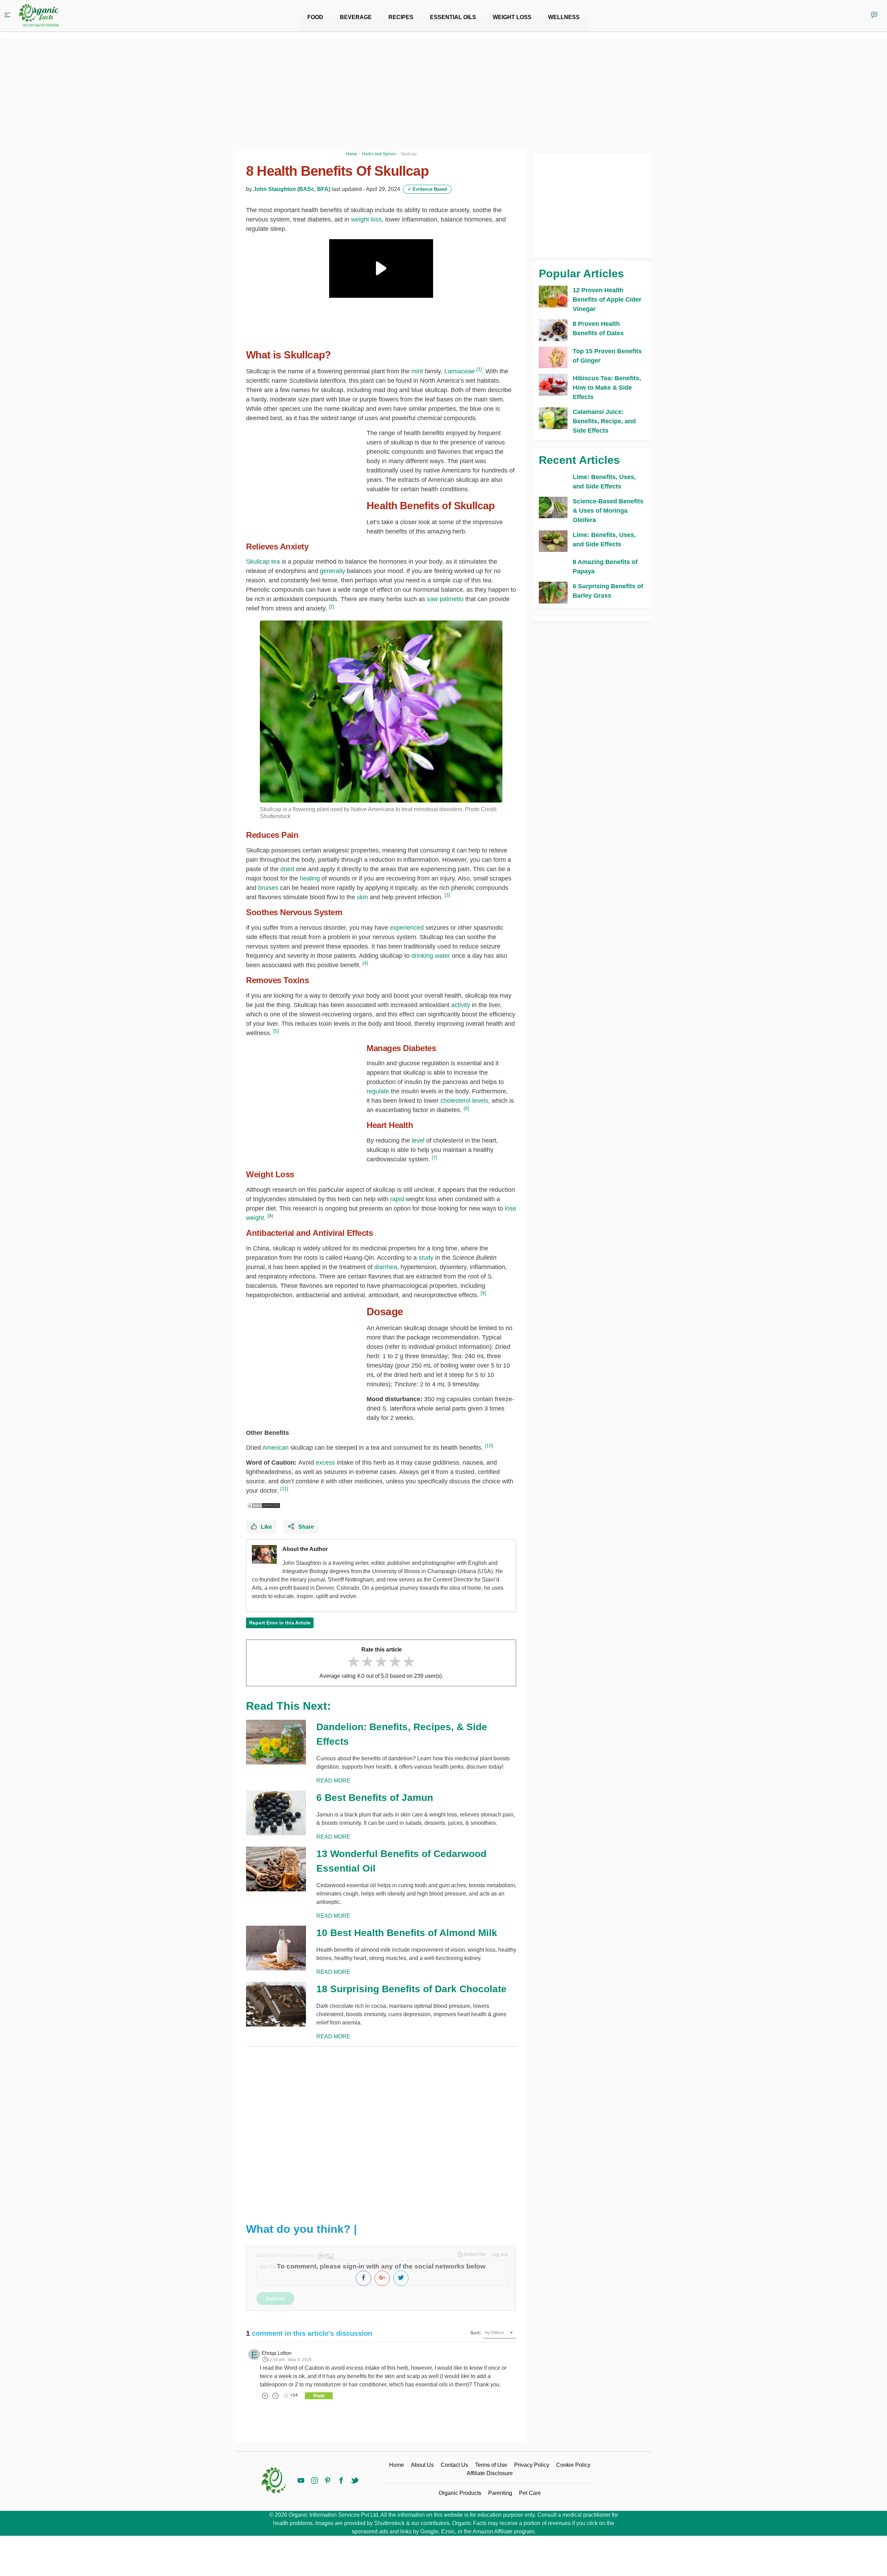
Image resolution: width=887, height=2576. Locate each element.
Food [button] (315, 17)
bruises (268, 888)
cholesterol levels (464, 1101)
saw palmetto (445, 599)
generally (332, 571)
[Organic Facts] (39, 16)
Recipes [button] (401, 17)
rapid (397, 1199)
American (275, 1448)
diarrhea (386, 1267)
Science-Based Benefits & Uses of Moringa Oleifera (608, 511)
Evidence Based (427, 189)
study (426, 1258)
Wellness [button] (564, 17)
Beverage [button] (356, 17)
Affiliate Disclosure (490, 2473)
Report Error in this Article (280, 1623)
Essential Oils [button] (453, 17)
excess (325, 1463)
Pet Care (530, 2493)
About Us (422, 2465)
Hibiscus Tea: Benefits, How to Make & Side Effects (607, 388)
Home (397, 2465)
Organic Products (460, 2493)
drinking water (431, 956)
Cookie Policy (573, 2465)
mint (417, 371)
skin (362, 897)
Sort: (476, 2333)
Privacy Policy (532, 2465)
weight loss (366, 219)
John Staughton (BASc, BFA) (292, 189)
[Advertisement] (381, 2129)
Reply (319, 2396)
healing (310, 878)
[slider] (381, 1662)
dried (287, 869)
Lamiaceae (459, 371)
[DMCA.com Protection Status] (263, 1505)
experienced (407, 928)
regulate (379, 1091)
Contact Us (454, 2465)
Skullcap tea (263, 562)
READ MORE (333, 1781)
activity (461, 1005)
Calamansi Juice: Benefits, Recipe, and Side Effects (604, 421)
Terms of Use (491, 2465)
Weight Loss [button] (512, 17)
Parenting (500, 2493)
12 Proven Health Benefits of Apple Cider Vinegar (607, 300)
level (418, 1140)
